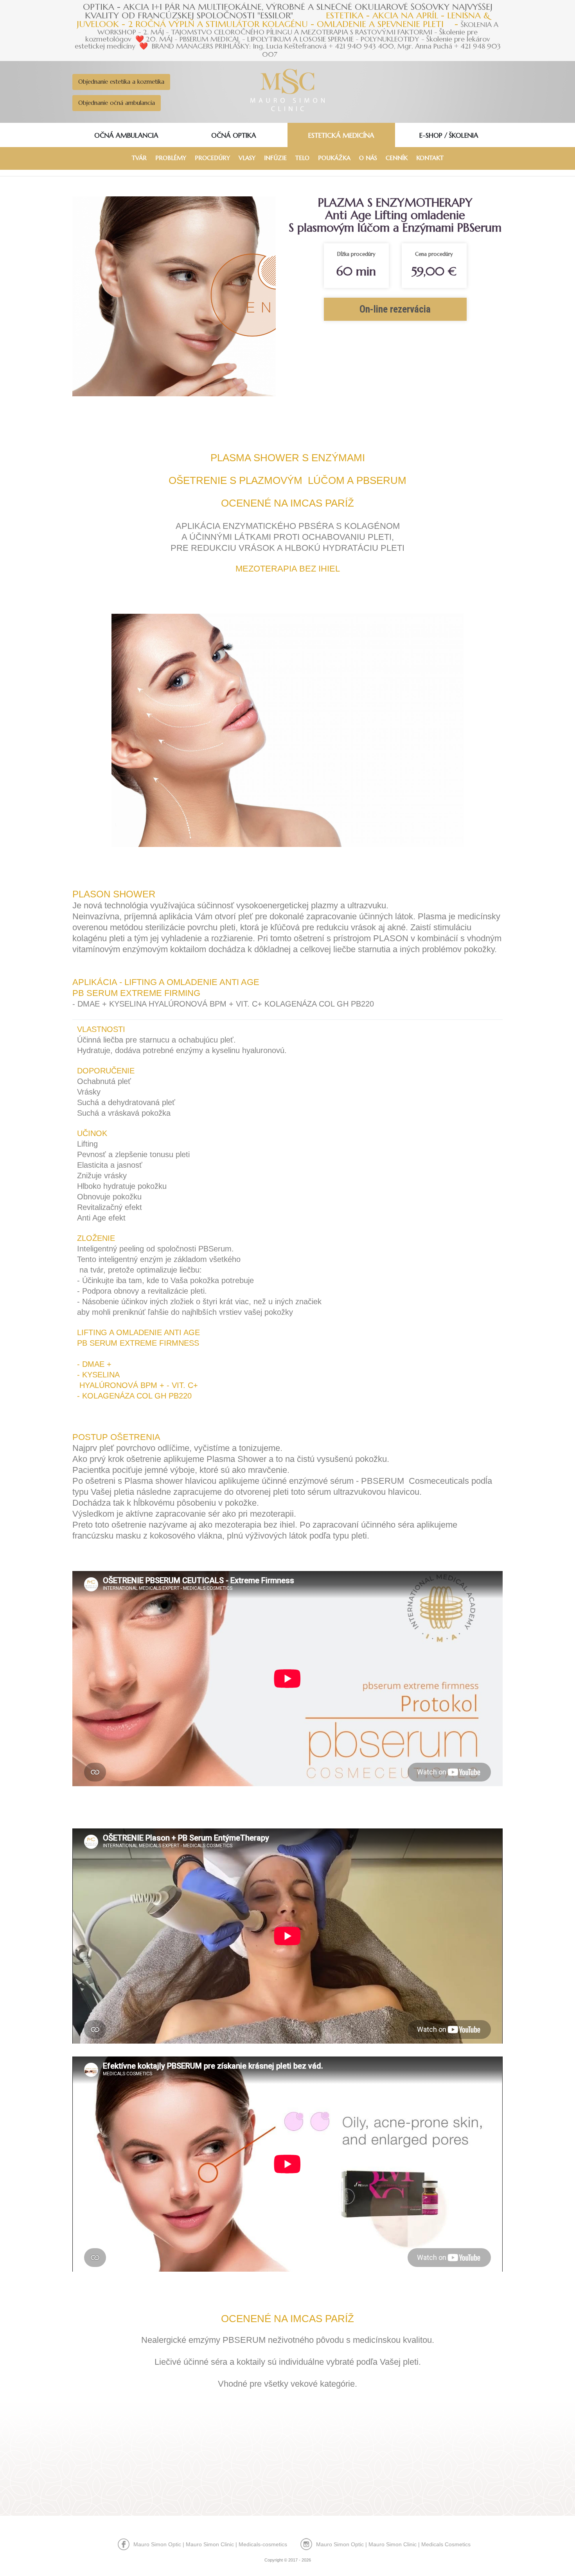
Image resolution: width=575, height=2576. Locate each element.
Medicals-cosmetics (263, 2544)
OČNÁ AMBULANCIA (126, 135)
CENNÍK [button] (397, 158)
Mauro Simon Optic (157, 2544)
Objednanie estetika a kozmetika (121, 82)
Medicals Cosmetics (446, 2544)
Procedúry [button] (212, 158)
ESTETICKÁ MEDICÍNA (341, 135)
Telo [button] (302, 158)
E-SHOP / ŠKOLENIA (449, 135)
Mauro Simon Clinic (210, 2544)
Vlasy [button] (247, 158)
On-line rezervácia (395, 309)
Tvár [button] (139, 158)
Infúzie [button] (275, 158)
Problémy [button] (171, 158)
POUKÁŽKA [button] (334, 158)
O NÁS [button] (368, 158)
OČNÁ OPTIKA (234, 135)
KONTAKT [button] (430, 158)
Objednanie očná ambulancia (117, 103)
